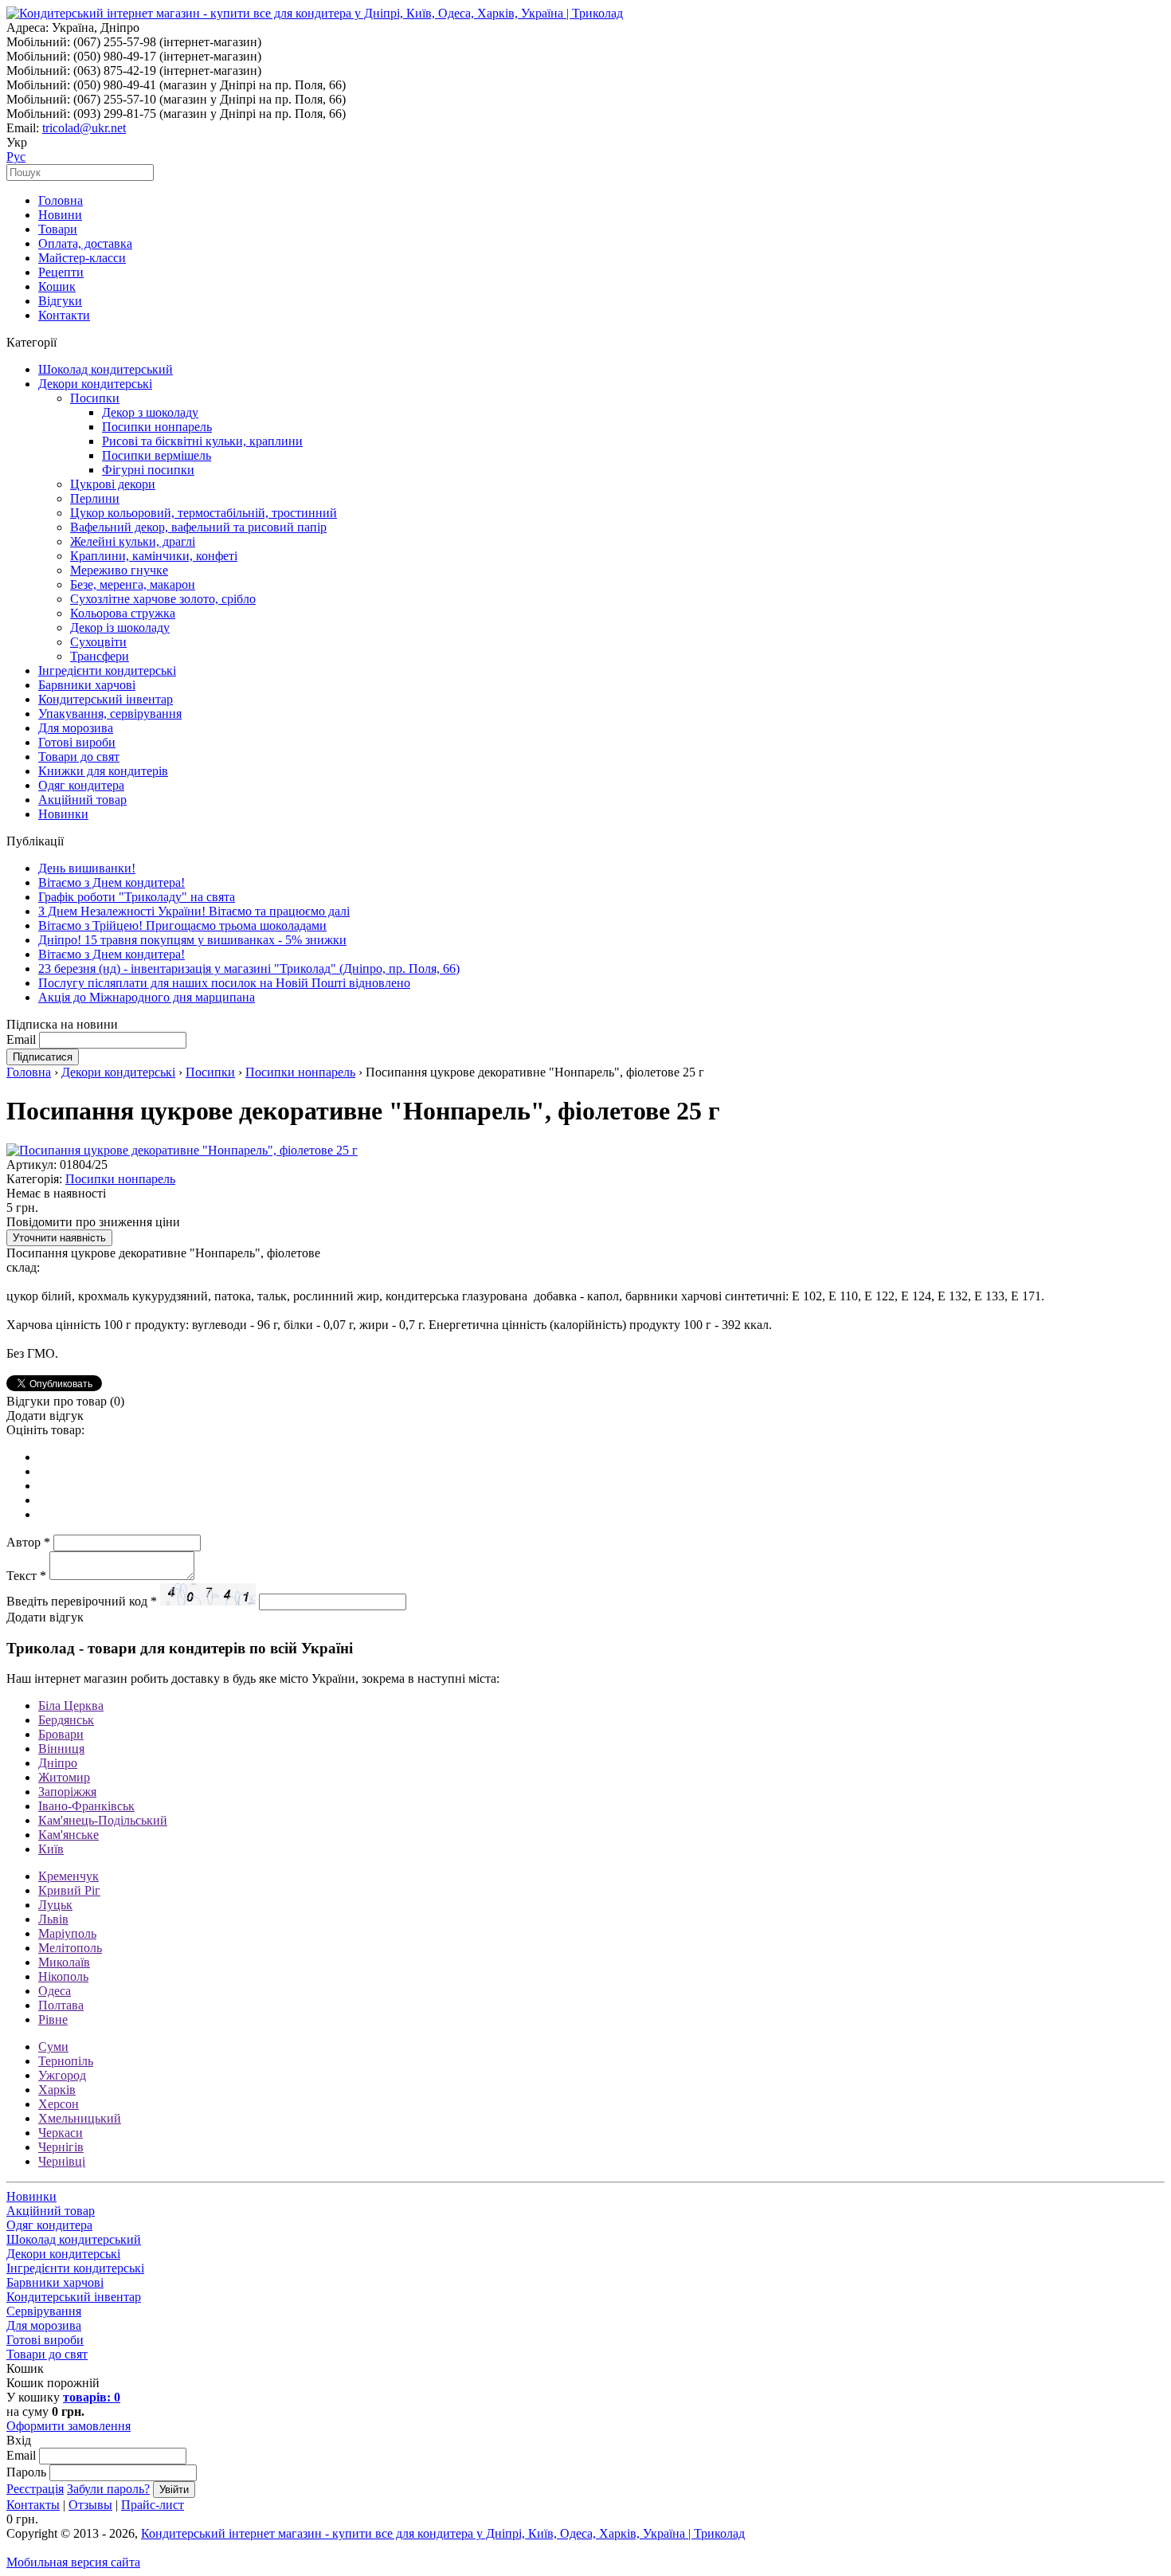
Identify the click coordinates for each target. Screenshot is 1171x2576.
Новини (60, 215)
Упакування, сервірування (110, 714)
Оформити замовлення (69, 2426)
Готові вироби (77, 742)
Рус (16, 157)
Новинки (63, 814)
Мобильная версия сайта (73, 2562)
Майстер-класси (82, 258)
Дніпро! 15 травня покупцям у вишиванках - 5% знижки (192, 940)
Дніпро (58, 1763)
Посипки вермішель (157, 455)
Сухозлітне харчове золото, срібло (163, 599)
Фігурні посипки (148, 470)
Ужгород (62, 2075)
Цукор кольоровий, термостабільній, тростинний (204, 513)
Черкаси (61, 2133)
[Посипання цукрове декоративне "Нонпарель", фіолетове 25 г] (182, 1150)
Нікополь (63, 1976)
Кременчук (69, 1876)
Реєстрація (35, 2489)
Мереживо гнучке (119, 570)
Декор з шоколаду (150, 412)
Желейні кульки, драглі (133, 541)
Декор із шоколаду (120, 627)
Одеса (55, 1991)
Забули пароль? (108, 2489)
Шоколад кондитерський (106, 369)
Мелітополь (70, 1948)
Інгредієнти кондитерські (107, 670)
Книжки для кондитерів (103, 771)
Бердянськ (66, 1720)
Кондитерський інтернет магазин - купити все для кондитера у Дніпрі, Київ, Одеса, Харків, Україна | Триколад (443, 2533)
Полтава (61, 2005)
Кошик (57, 286)
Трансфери (100, 656)
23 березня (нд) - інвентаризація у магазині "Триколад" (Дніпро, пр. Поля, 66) (249, 968)
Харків (57, 2090)
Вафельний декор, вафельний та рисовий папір (198, 527)
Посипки (95, 398)
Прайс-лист (153, 2505)
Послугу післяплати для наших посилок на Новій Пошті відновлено (224, 983)
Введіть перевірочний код (82, 1601)
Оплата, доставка (85, 243)
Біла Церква (71, 1706)
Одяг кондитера (81, 785)
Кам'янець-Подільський (103, 1820)
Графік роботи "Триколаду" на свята (137, 897)
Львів (53, 1919)
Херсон (59, 2104)
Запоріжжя (67, 1792)
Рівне (53, 2019)
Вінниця (61, 1749)
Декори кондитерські (95, 384)
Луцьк (55, 1905)
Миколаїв (64, 1962)
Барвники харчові (87, 685)
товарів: (92, 2397)
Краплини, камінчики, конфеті (154, 556)
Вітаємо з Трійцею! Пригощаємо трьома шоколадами (182, 925)
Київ (51, 1849)
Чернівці (62, 2161)
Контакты (33, 2505)
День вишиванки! (87, 868)
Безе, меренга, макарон (133, 584)
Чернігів (61, 2147)
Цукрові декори (113, 484)
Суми (53, 2047)
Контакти (64, 315)
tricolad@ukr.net (84, 128)
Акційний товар (82, 800)
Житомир (64, 1777)
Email (21, 1039)
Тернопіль (66, 2061)
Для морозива (76, 728)
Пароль (26, 2472)
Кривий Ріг (69, 1890)
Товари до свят (79, 757)
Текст (26, 1576)
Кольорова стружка (123, 613)
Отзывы (90, 2505)
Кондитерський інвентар (106, 699)
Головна (61, 200)
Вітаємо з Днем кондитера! (112, 882)
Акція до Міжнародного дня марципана (147, 997)
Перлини (95, 498)
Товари (58, 229)
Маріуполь (67, 1933)
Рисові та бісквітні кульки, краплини (202, 441)
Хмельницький (80, 2118)
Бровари (61, 1734)
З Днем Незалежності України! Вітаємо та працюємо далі (194, 911)
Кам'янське (69, 1835)
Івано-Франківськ (86, 1806)
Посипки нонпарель (157, 427)
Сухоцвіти (98, 642)
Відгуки (60, 301)
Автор (28, 1542)
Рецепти (61, 272)
